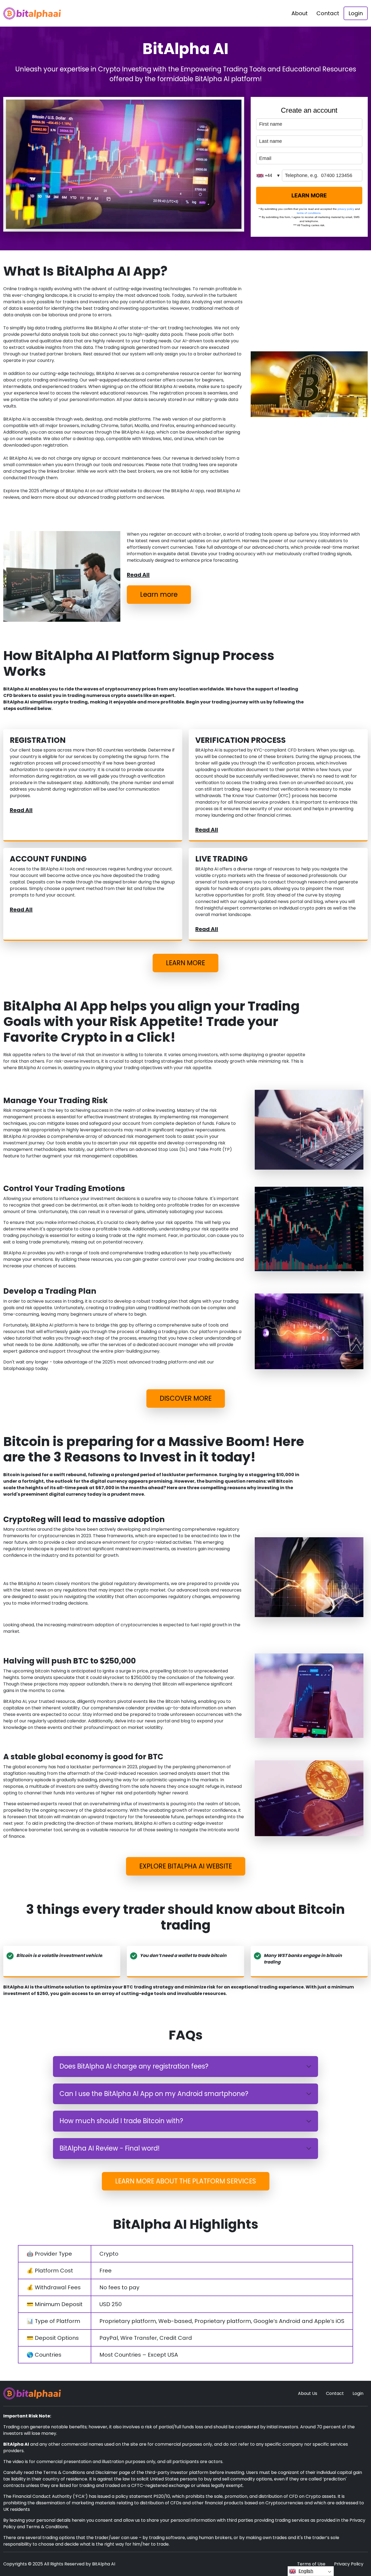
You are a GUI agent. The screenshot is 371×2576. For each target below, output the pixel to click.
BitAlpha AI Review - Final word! (110, 2148)
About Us (308, 2393)
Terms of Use (311, 2564)
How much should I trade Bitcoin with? (121, 2121)
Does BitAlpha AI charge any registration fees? (134, 2066)
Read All (138, 575)
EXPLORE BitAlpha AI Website (186, 1866)
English (306, 2571)
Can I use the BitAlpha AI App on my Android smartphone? (154, 2094)
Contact (328, 13)
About (300, 13)
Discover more (186, 1398)
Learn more (159, 594)
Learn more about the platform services (186, 2181)
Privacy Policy (349, 2564)
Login (356, 13)
